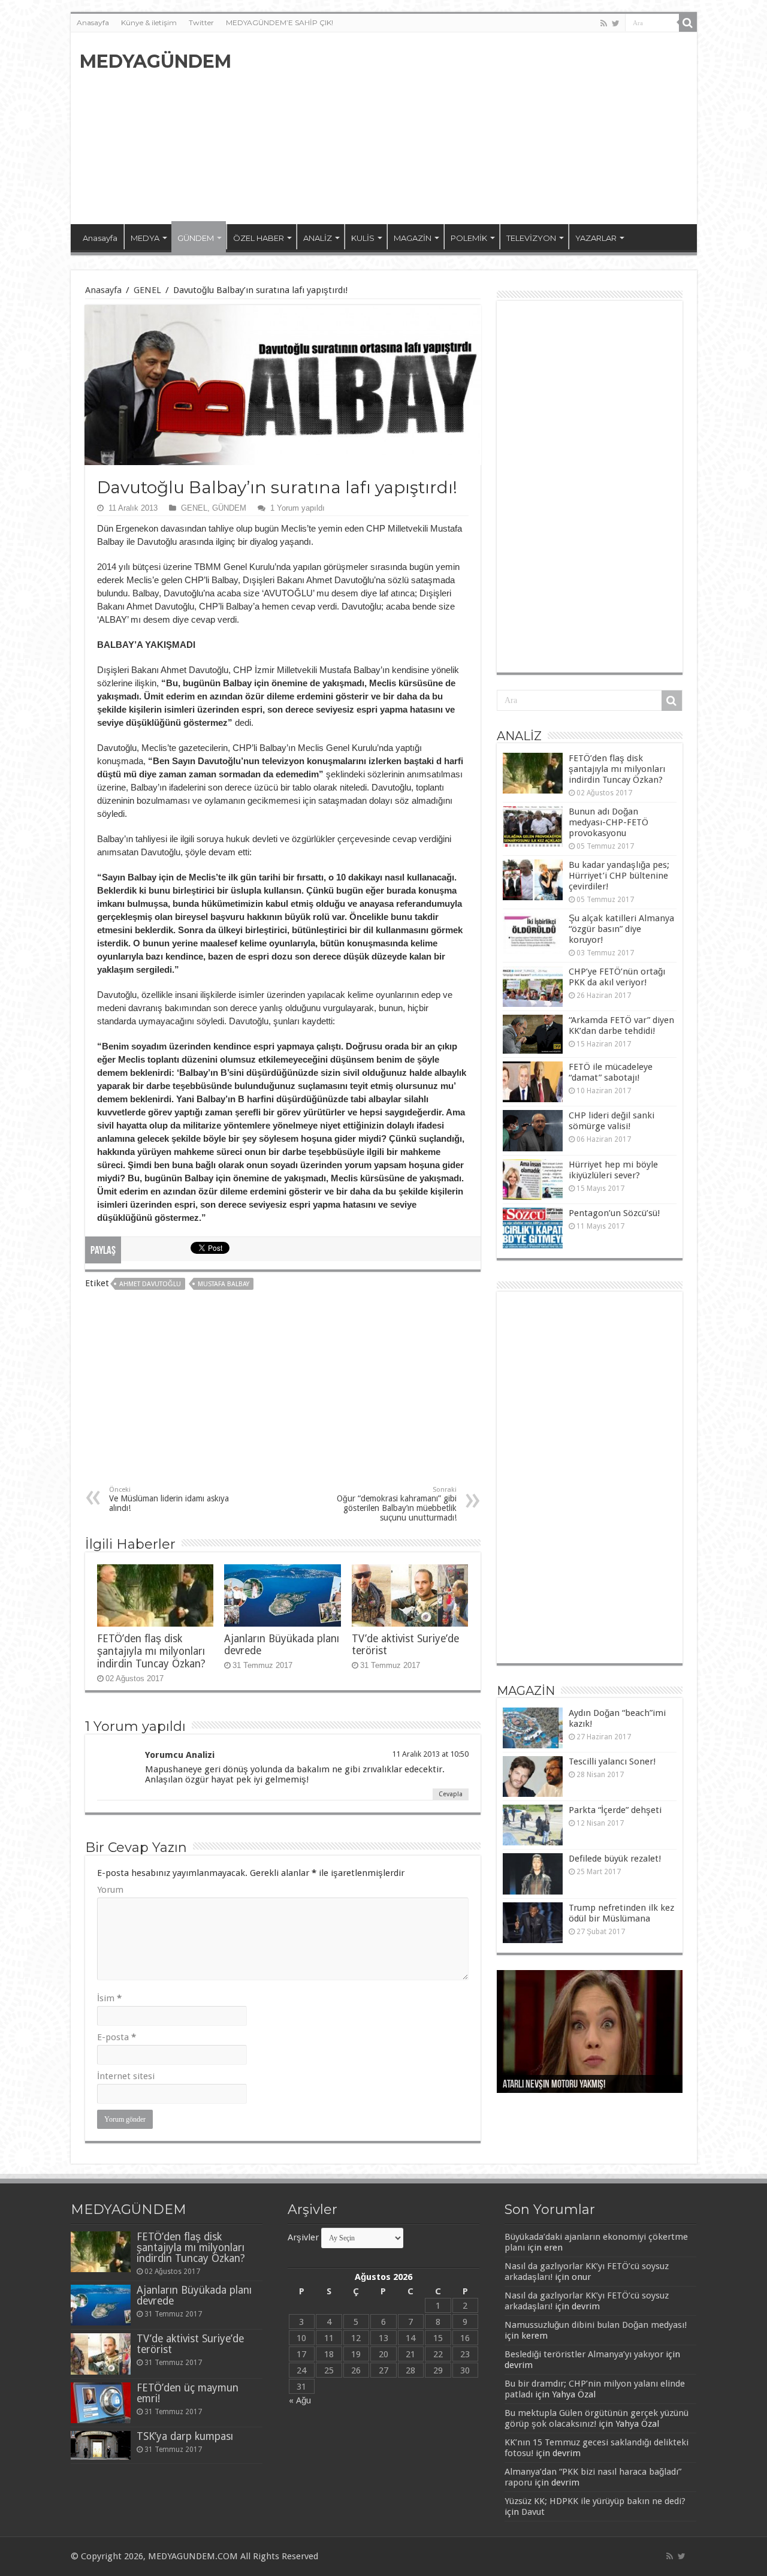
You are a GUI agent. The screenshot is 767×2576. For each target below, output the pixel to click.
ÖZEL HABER (259, 238)
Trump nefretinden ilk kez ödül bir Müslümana (621, 1913)
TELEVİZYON (531, 238)
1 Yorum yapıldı (298, 508)
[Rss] (604, 23)
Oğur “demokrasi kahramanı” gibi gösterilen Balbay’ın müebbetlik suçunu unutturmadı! (397, 1504)
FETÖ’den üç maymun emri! (188, 2393)
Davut (533, 2512)
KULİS (363, 238)
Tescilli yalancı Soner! (612, 1761)
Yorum (110, 1890)
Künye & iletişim (149, 22)
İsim (109, 1998)
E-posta (117, 2037)
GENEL (147, 290)
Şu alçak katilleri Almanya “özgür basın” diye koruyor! (621, 929)
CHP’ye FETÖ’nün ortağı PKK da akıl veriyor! (617, 977)
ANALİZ (318, 238)
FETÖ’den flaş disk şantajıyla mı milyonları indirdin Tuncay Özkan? (151, 1651)
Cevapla (451, 1794)
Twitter (201, 22)
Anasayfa (93, 22)
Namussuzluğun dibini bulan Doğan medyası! (596, 2325)
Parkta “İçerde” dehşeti (615, 1810)
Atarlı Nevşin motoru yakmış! (554, 2085)
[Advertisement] (470, 128)
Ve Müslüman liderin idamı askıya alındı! (169, 1499)
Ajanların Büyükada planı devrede (194, 2296)
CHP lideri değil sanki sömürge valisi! (612, 1121)
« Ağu (300, 2400)
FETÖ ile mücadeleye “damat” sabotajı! (611, 1072)
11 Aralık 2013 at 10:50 (430, 1754)
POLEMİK (469, 238)
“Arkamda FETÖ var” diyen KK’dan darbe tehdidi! (621, 1025)
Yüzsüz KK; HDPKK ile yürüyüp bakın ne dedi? (595, 2501)
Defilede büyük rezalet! (615, 1859)
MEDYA (145, 238)
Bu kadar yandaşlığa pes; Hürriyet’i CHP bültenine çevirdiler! (619, 876)
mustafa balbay (224, 1284)
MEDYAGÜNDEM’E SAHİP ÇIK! (280, 22)
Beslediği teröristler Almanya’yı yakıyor (584, 2354)
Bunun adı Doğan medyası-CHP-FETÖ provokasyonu (609, 822)
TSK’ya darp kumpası (185, 2436)
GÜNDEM (196, 238)
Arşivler (303, 2237)
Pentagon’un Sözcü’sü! (614, 1213)
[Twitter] (616, 23)
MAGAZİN (413, 238)
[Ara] (688, 23)
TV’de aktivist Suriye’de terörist (190, 2344)
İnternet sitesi (126, 2076)
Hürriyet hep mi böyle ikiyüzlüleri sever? (613, 1170)
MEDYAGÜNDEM (155, 61)
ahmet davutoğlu (150, 1284)
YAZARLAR (596, 238)
